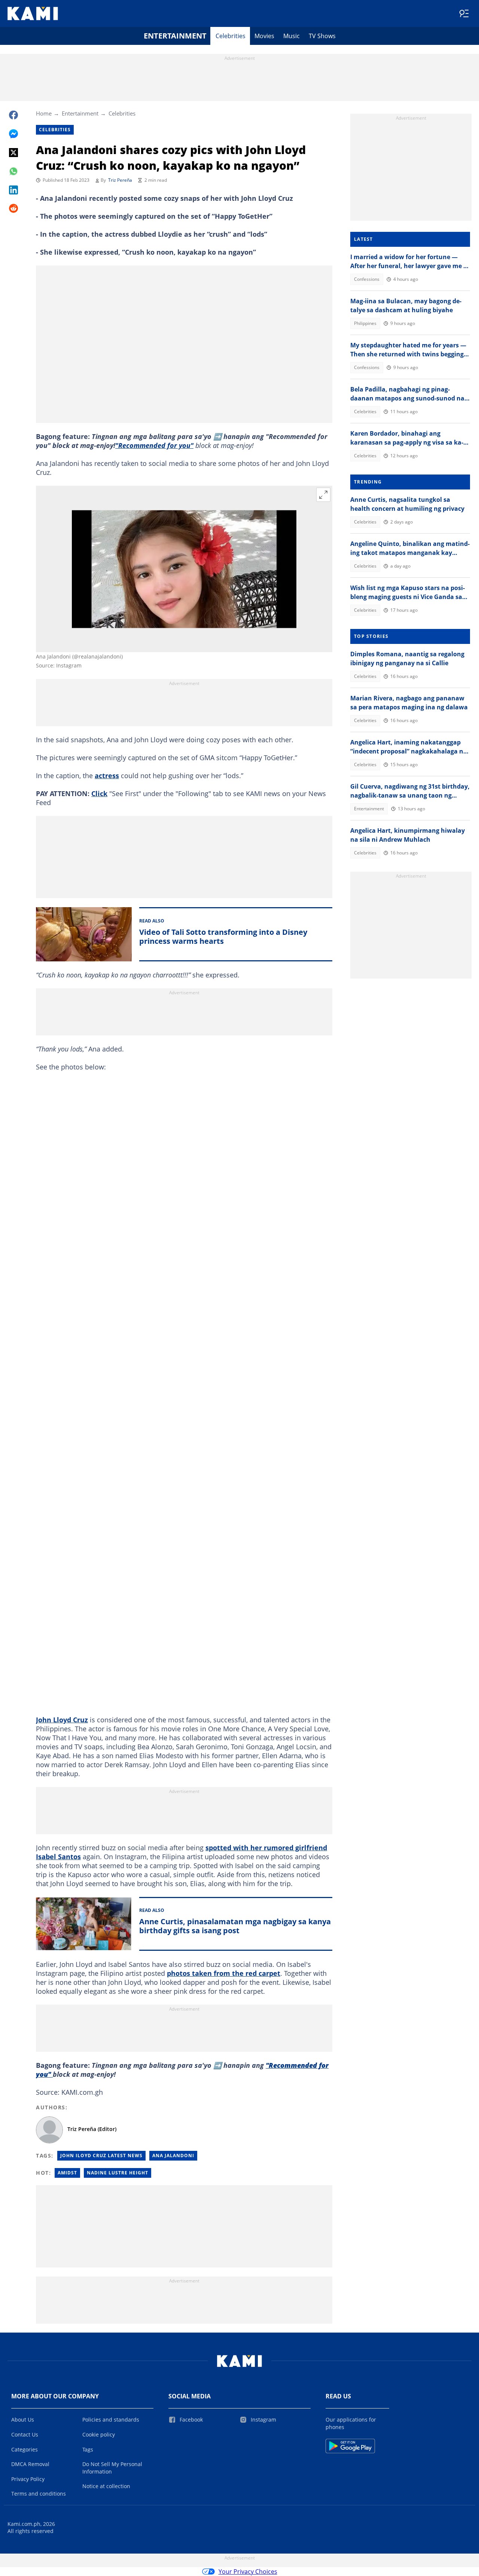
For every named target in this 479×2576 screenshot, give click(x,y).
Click (99, 793)
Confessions (367, 279)
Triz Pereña (120, 180)
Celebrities (231, 36)
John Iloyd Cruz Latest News (101, 2156)
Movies (264, 36)
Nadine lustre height (118, 2173)
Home (44, 113)
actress (107, 776)
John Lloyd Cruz (62, 1720)
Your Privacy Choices (248, 2572)
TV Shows (322, 36)
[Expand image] (323, 495)
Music (292, 36)
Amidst (67, 2173)
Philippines (365, 323)
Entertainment (175, 36)
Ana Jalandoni (173, 2156)
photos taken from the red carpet (224, 1973)
